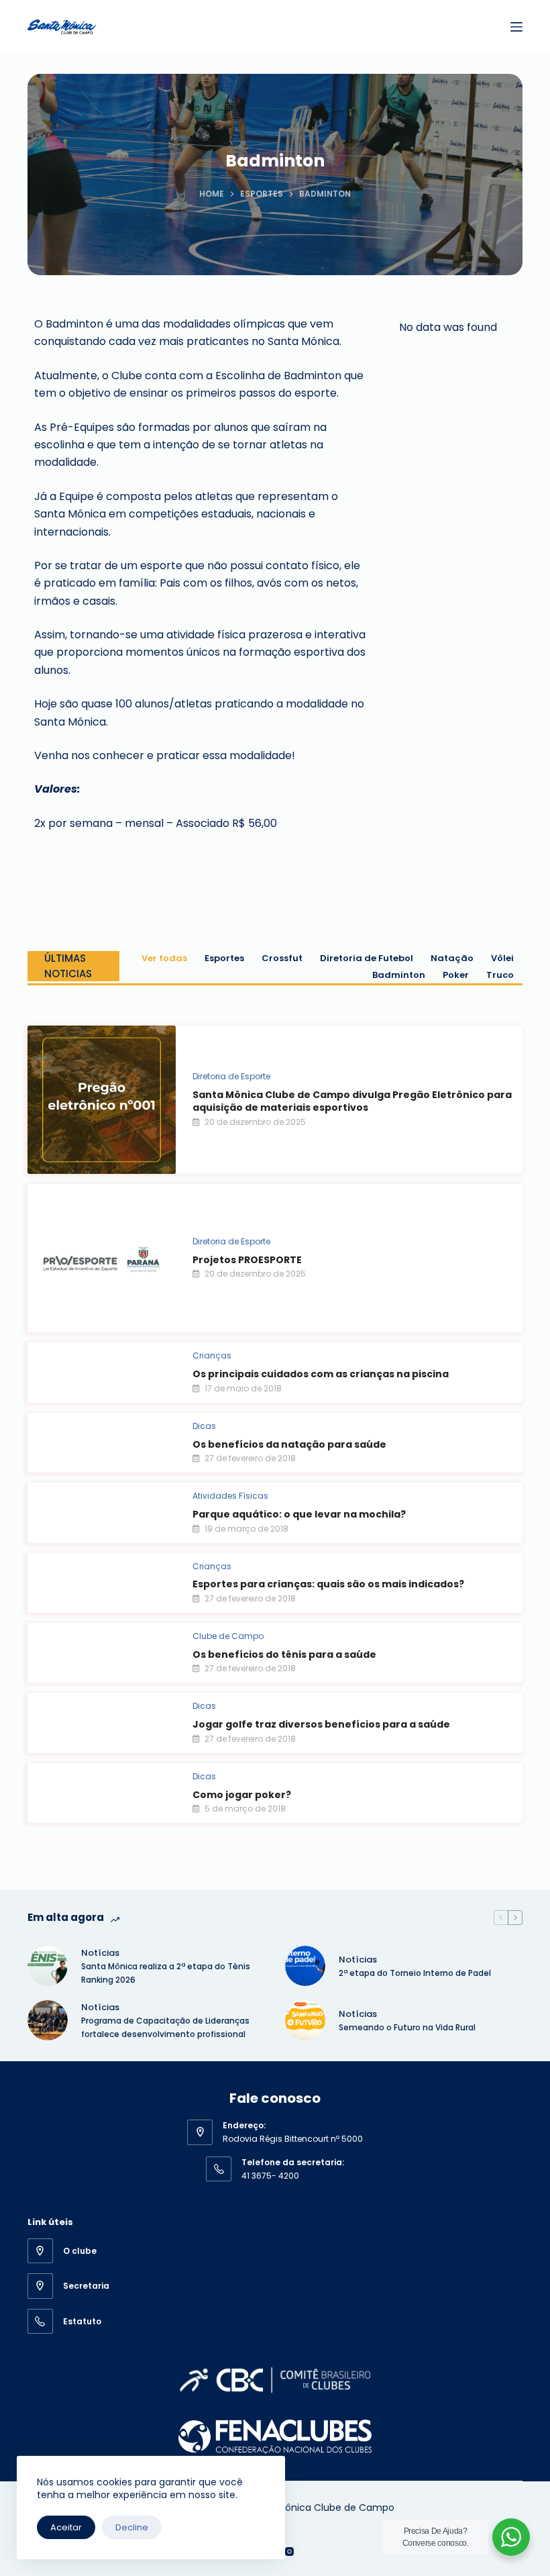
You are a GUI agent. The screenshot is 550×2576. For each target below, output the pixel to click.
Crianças (212, 1355)
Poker (456, 975)
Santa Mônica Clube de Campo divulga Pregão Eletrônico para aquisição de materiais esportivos (352, 1101)
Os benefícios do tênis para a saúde (284, 1654)
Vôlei (502, 958)
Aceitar (66, 2527)
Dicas (204, 1426)
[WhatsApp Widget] (511, 2537)
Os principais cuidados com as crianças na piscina (321, 1374)
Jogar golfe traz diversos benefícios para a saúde (321, 1724)
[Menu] (516, 27)
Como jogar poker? (242, 1795)
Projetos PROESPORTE (247, 1260)
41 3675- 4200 (270, 2176)
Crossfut (282, 958)
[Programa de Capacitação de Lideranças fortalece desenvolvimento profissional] (48, 2020)
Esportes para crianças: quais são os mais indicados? (328, 1584)
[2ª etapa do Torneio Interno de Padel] (305, 1966)
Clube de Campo (228, 1636)
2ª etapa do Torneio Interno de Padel (415, 1973)
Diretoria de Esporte (231, 1076)
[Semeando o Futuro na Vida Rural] (305, 2020)
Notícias (100, 1953)
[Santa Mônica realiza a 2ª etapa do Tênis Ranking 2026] (48, 1966)
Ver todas (164, 958)
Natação (452, 958)
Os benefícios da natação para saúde (289, 1444)
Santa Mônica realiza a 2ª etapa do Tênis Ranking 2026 (166, 1973)
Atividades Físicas (230, 1496)
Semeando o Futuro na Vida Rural (407, 2027)
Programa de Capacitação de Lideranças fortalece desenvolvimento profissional (165, 2027)
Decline (132, 2527)
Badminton (399, 975)
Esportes (224, 958)
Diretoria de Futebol (367, 958)
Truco (500, 975)
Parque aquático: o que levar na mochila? (299, 1514)
